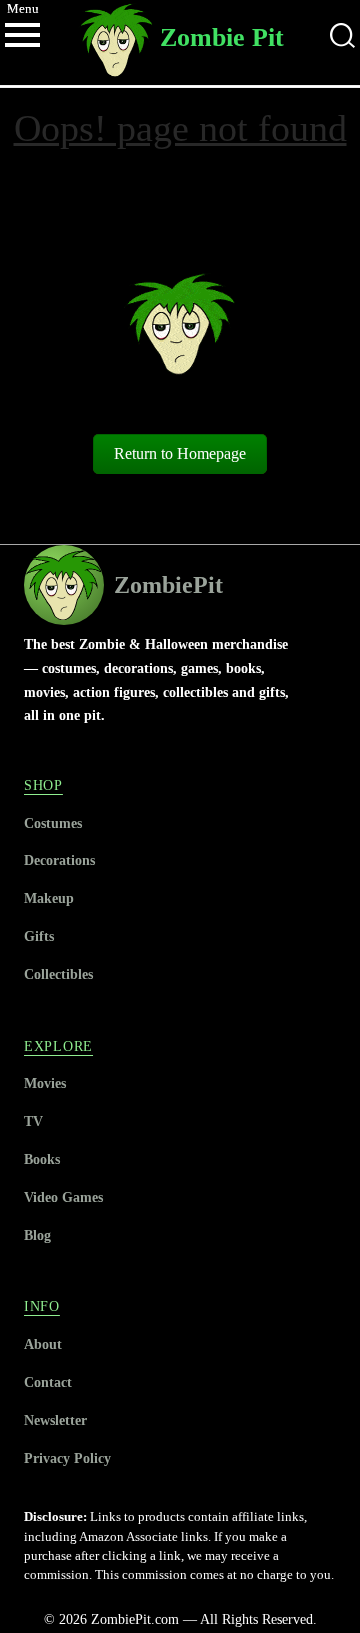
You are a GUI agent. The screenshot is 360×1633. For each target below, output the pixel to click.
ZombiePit (168, 585)
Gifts (39, 936)
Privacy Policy (67, 1458)
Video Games (63, 1197)
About (43, 1344)
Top (342, 1615)
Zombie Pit (222, 37)
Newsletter (55, 1420)
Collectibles (58, 974)
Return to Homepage (180, 453)
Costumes (53, 823)
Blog (37, 1235)
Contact (48, 1382)
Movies (45, 1083)
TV (33, 1121)
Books (42, 1159)
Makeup (49, 898)
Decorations (59, 860)
